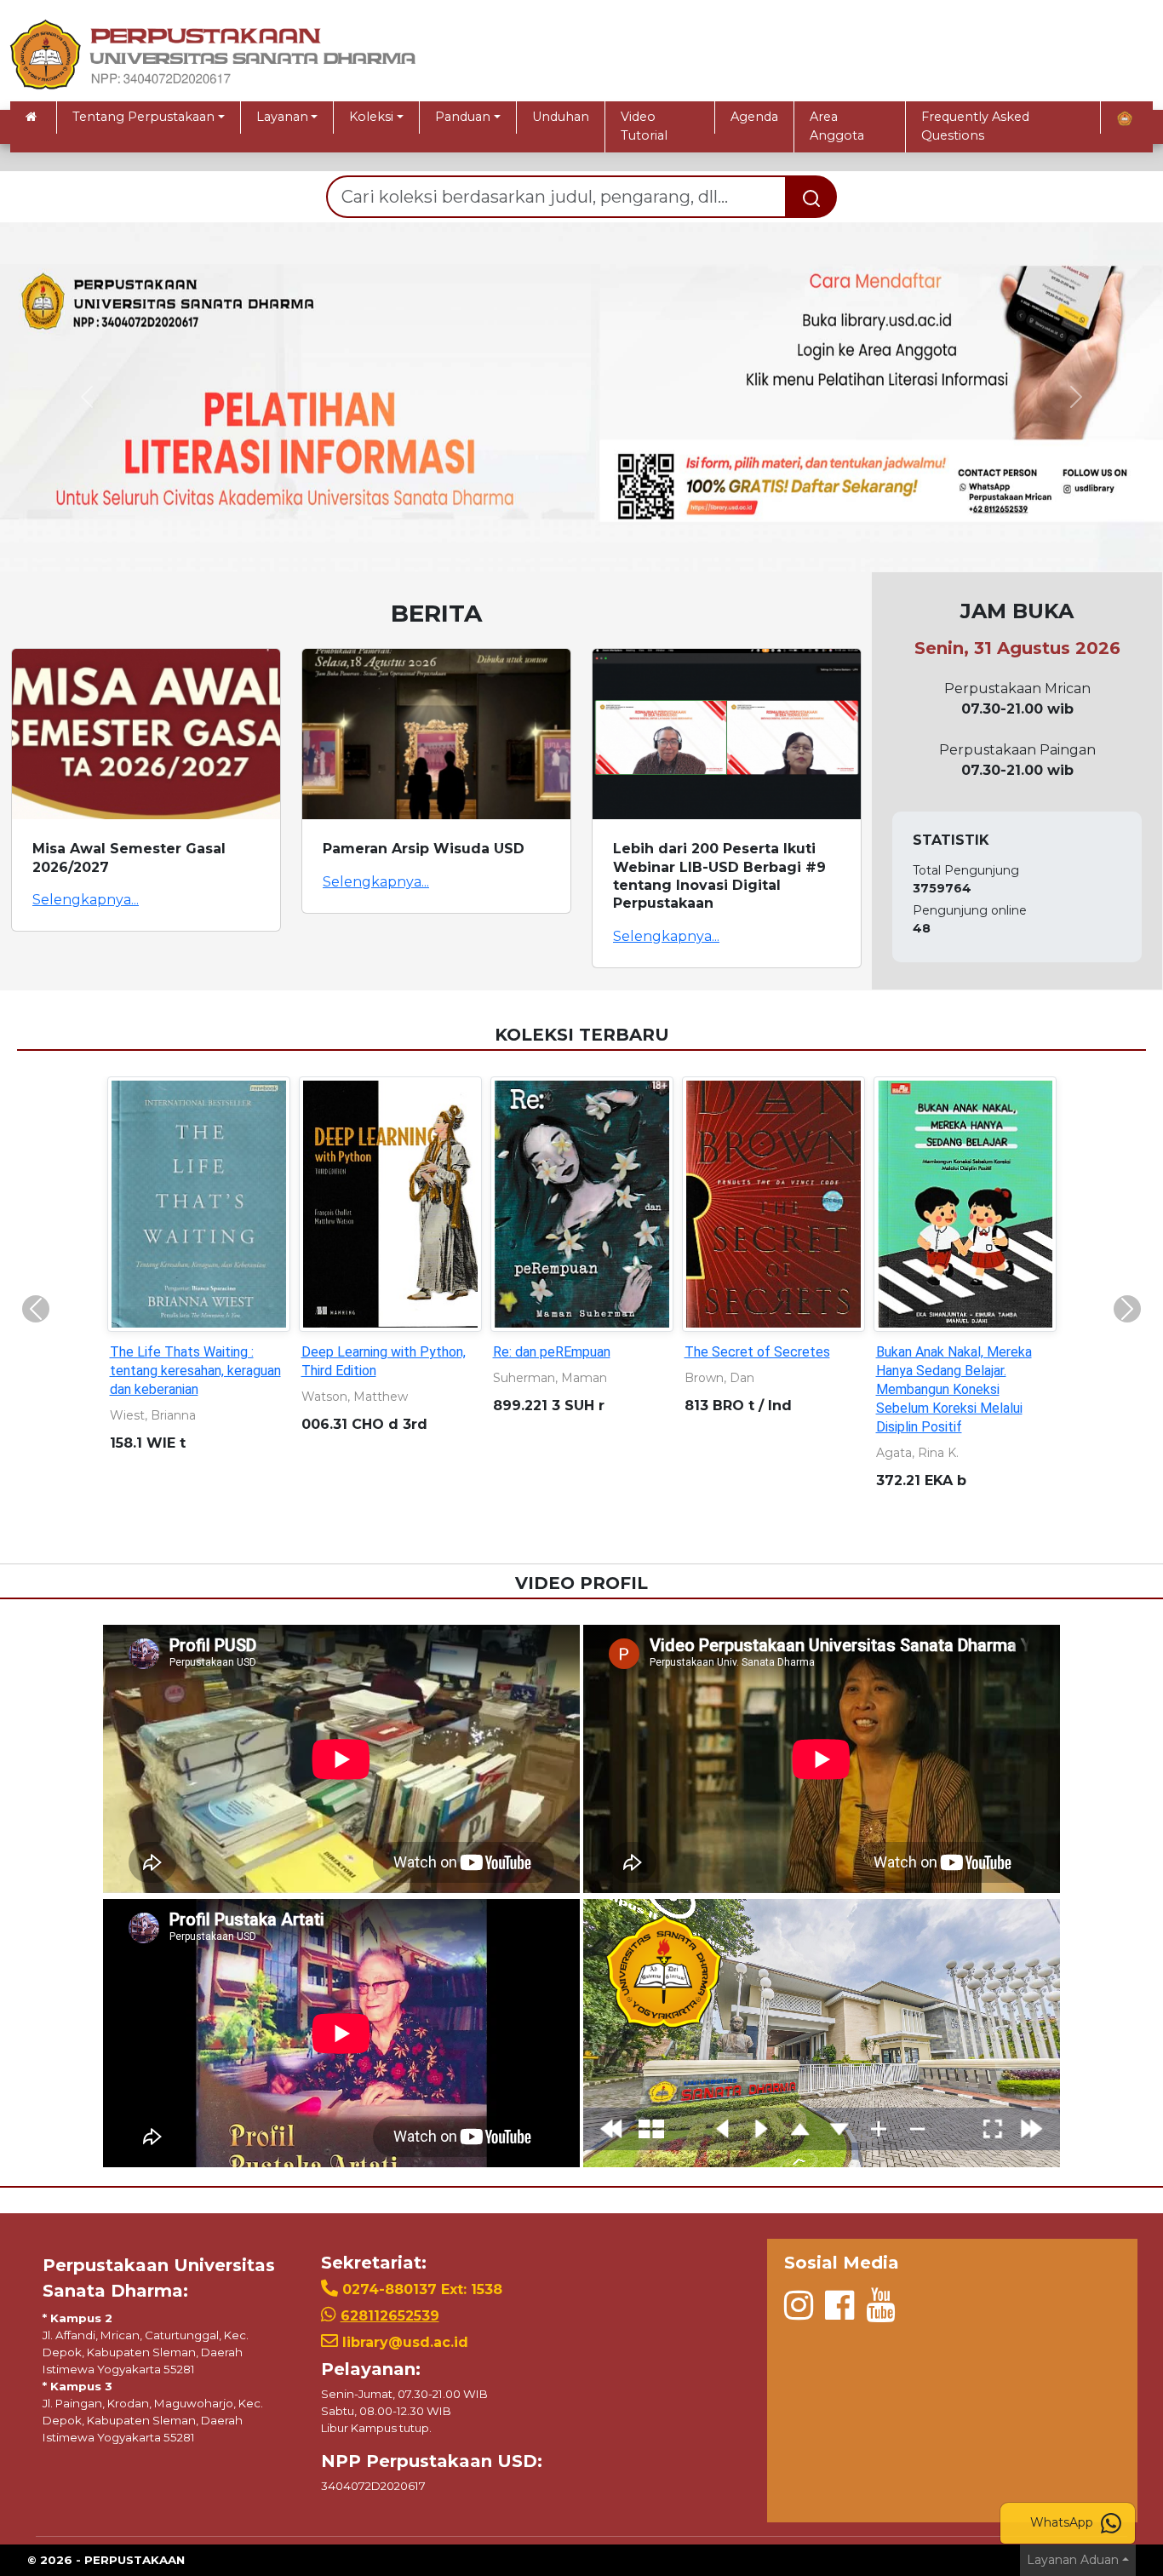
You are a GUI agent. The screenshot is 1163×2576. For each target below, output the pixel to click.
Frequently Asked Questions (975, 126)
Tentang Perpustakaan (143, 117)
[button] (87, 397)
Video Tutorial (644, 126)
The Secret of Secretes (757, 1352)
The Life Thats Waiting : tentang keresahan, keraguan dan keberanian (195, 1371)
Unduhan (561, 117)
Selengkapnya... (86, 900)
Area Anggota (837, 126)
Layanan (282, 117)
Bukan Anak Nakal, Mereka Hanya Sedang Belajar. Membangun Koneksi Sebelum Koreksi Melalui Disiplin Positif (954, 1389)
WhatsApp (1063, 2522)
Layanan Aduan (1073, 2560)
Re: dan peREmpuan (552, 1352)
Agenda (754, 117)
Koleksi (371, 117)
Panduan (463, 117)
